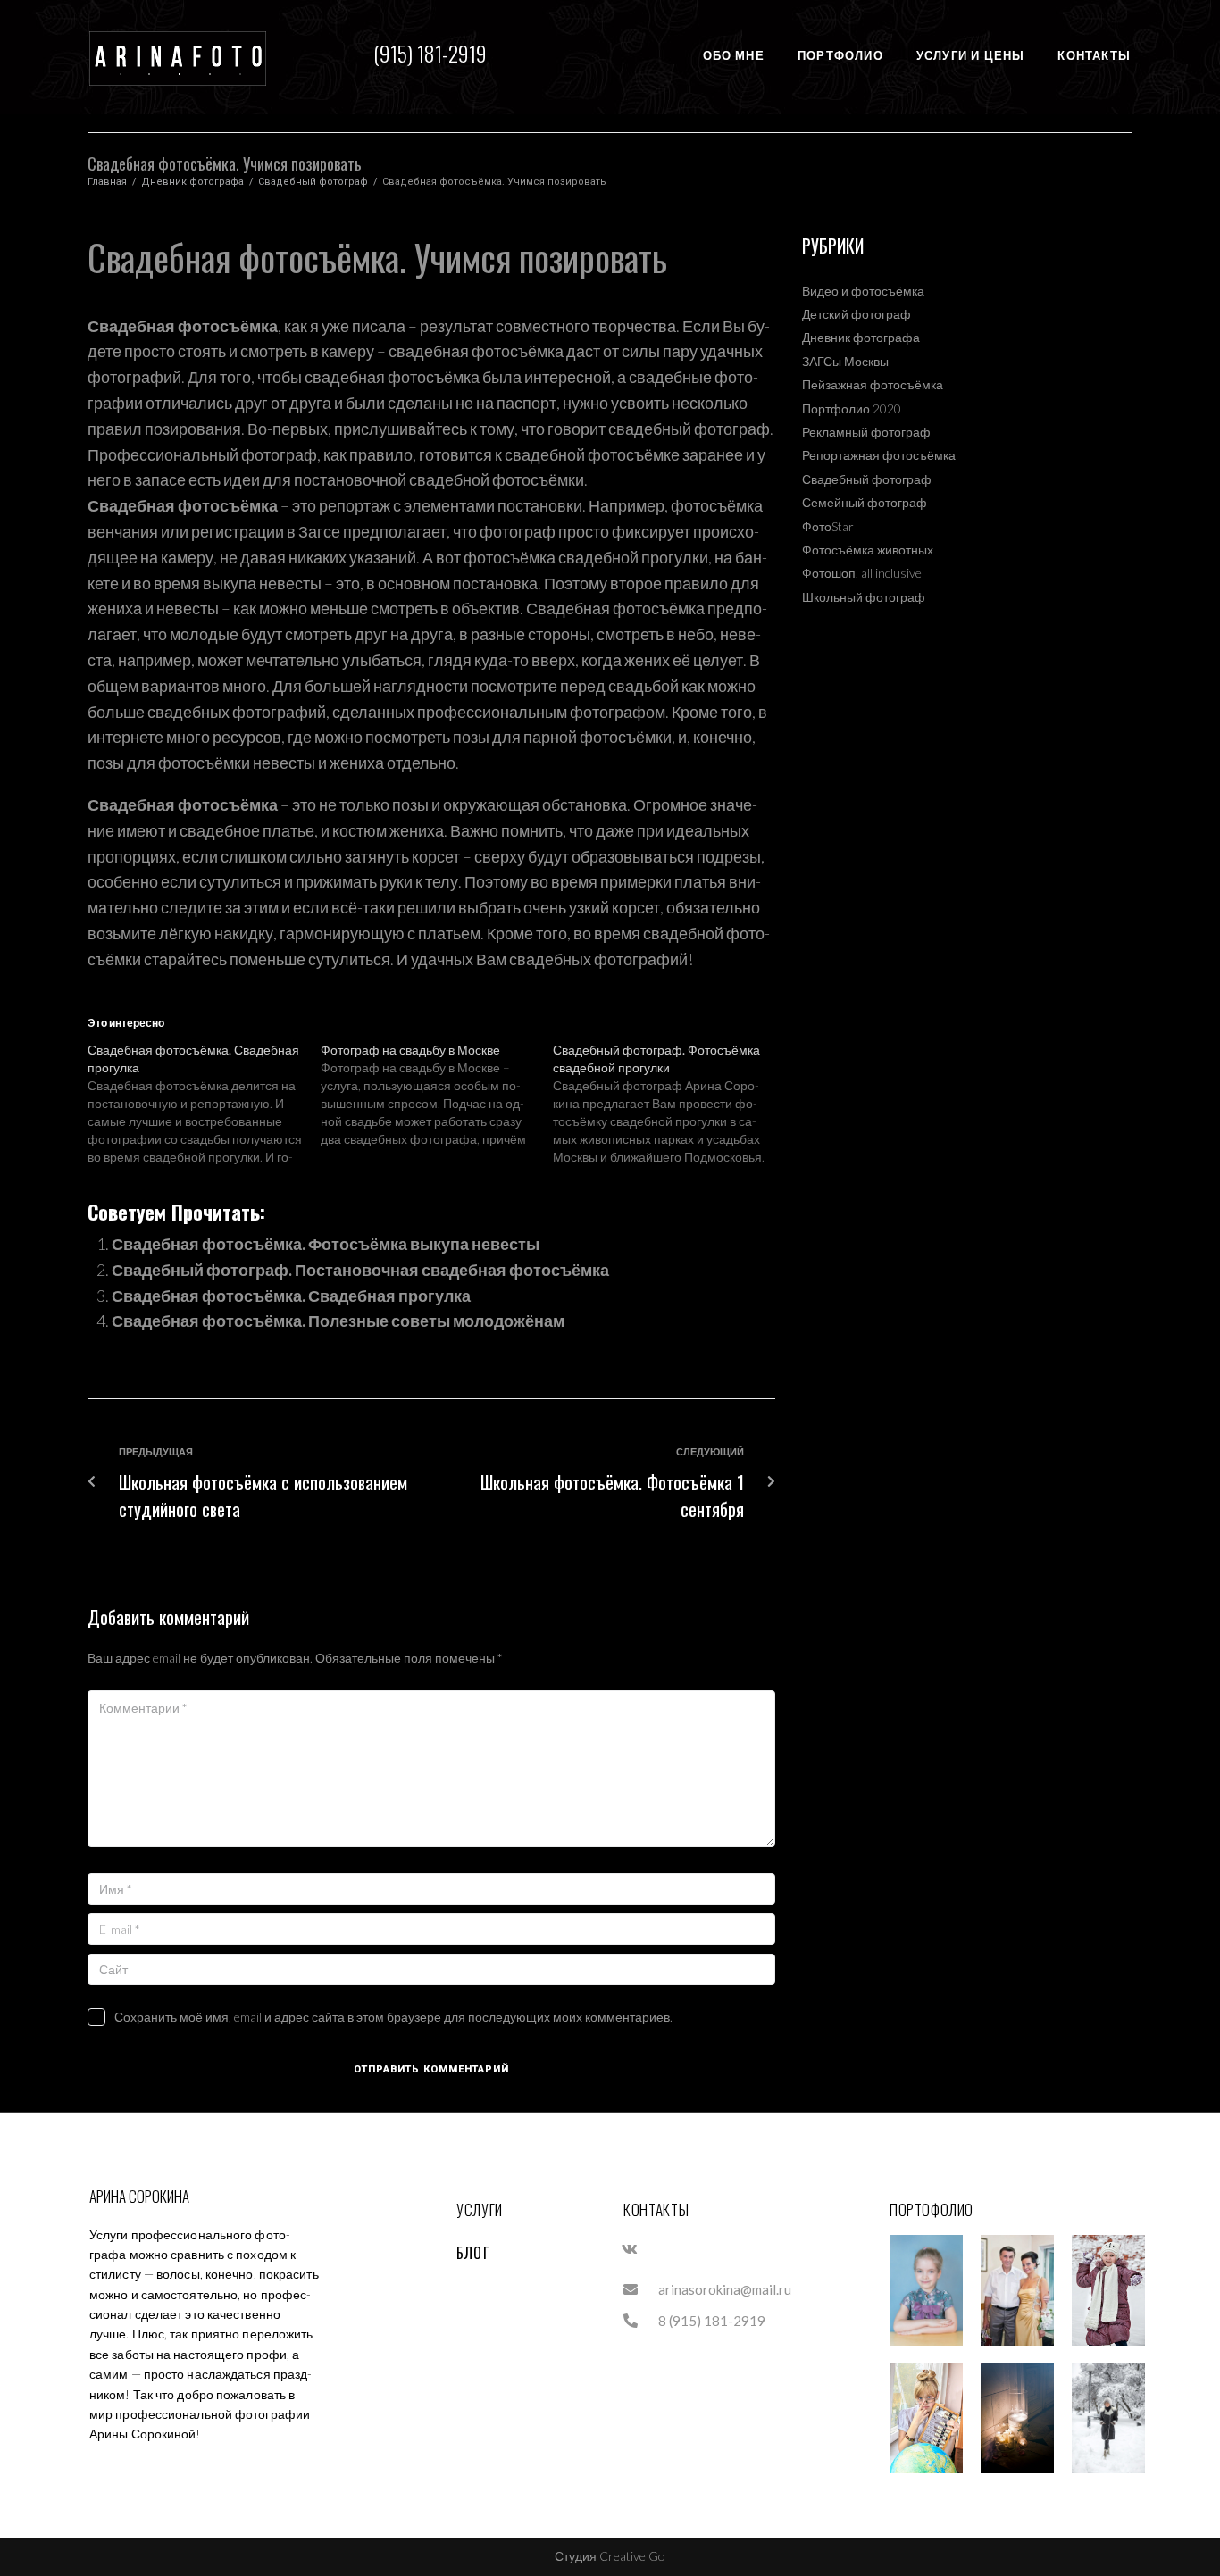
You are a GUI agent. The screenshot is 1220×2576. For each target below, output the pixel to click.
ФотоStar (828, 526)
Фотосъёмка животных (868, 550)
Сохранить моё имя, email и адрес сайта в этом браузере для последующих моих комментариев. (393, 2017)
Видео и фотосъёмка (863, 291)
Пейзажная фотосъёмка (873, 384)
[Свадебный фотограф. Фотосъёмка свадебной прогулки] (669, 1104)
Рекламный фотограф (866, 432)
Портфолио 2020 (852, 408)
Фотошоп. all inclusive (862, 573)
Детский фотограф (857, 314)
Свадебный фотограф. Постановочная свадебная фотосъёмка (360, 1270)
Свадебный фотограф (313, 182)
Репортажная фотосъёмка (879, 455)
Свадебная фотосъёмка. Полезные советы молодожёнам (338, 1321)
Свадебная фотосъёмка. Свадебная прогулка (291, 1296)
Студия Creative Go (610, 2556)
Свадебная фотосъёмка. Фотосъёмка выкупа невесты (326, 1244)
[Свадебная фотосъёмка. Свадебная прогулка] (204, 1104)
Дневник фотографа (192, 182)
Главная (107, 182)
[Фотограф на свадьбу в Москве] (437, 1095)
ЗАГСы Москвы (845, 361)
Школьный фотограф (864, 597)
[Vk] (630, 2249)
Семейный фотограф (865, 502)
